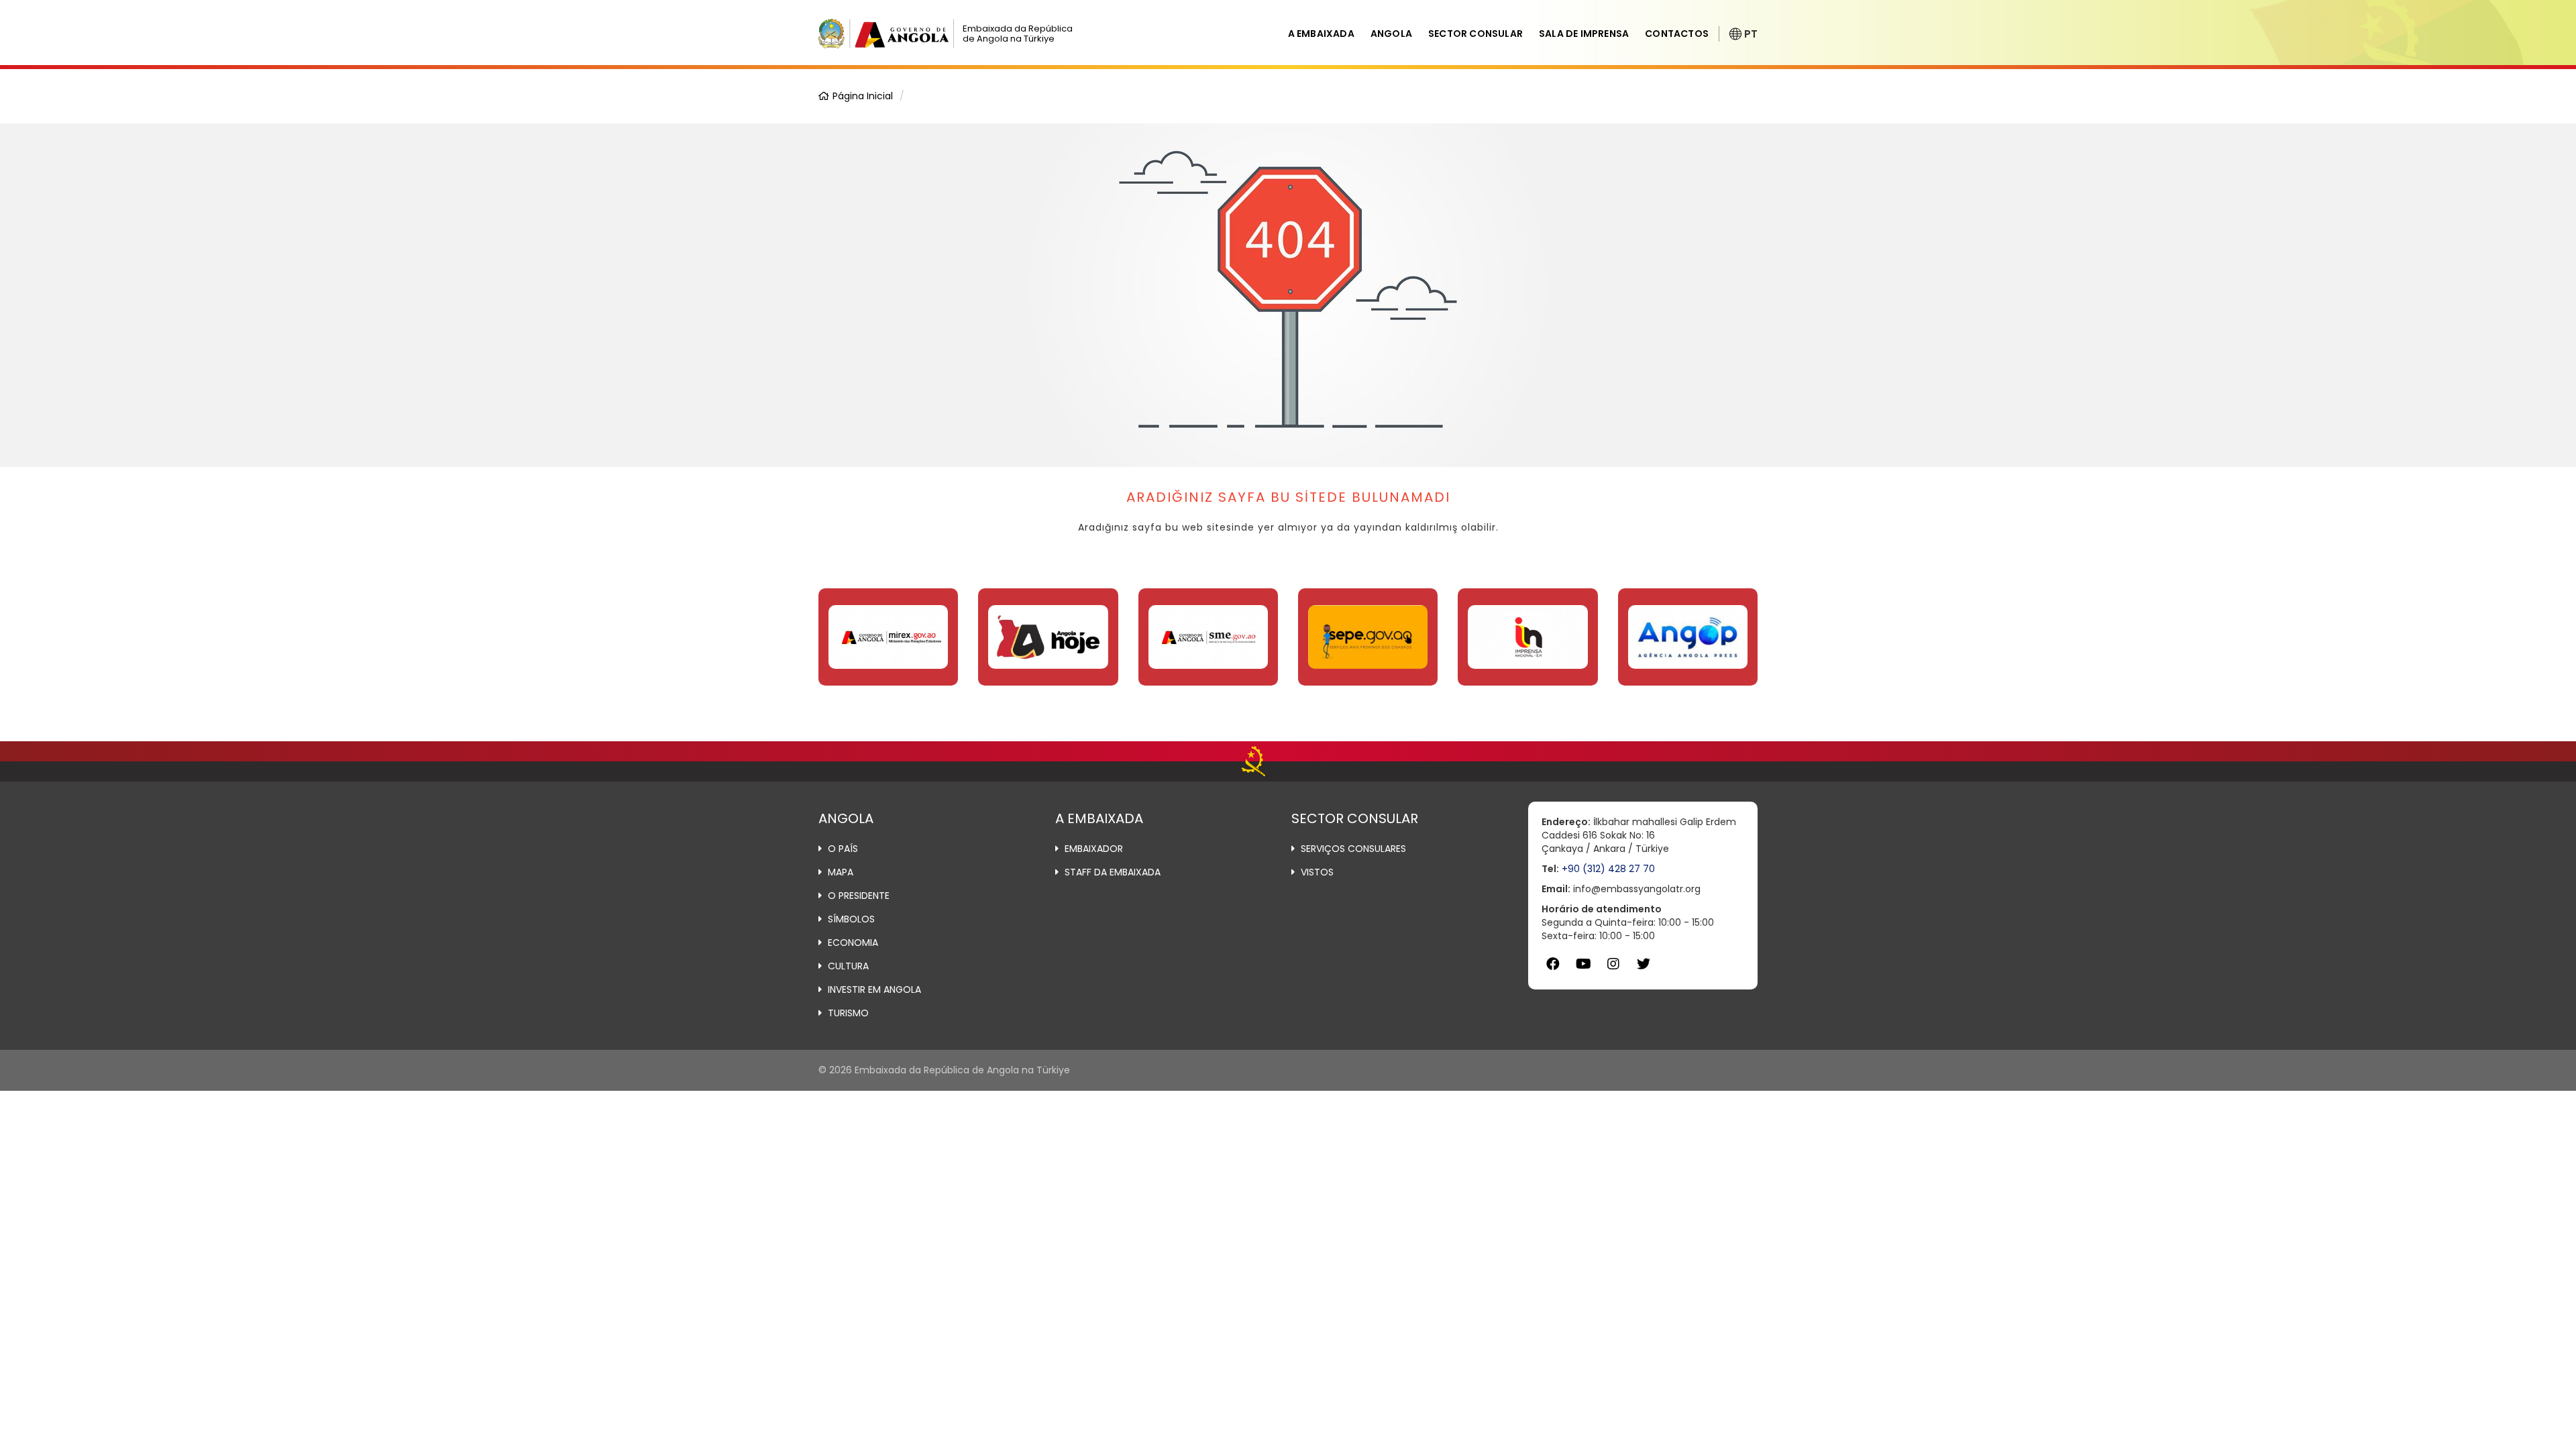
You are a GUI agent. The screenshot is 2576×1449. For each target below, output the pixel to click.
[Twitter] (1644, 964)
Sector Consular (1475, 34)
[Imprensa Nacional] (1527, 637)
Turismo (848, 1013)
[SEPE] (1368, 637)
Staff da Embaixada (1113, 872)
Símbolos (851, 919)
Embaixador (1094, 849)
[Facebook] (1553, 964)
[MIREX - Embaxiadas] (888, 637)
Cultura (848, 966)
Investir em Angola (874, 989)
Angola (1391, 34)
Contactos (1677, 34)
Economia (853, 943)
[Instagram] (1614, 964)
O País (843, 849)
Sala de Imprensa (1584, 34)
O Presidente (859, 896)
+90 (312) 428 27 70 (1608, 869)
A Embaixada (1321, 34)
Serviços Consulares (1353, 849)
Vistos (1317, 872)
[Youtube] (1584, 964)
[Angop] (1688, 637)
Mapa (841, 872)
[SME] (1208, 637)
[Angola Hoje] (1048, 637)
